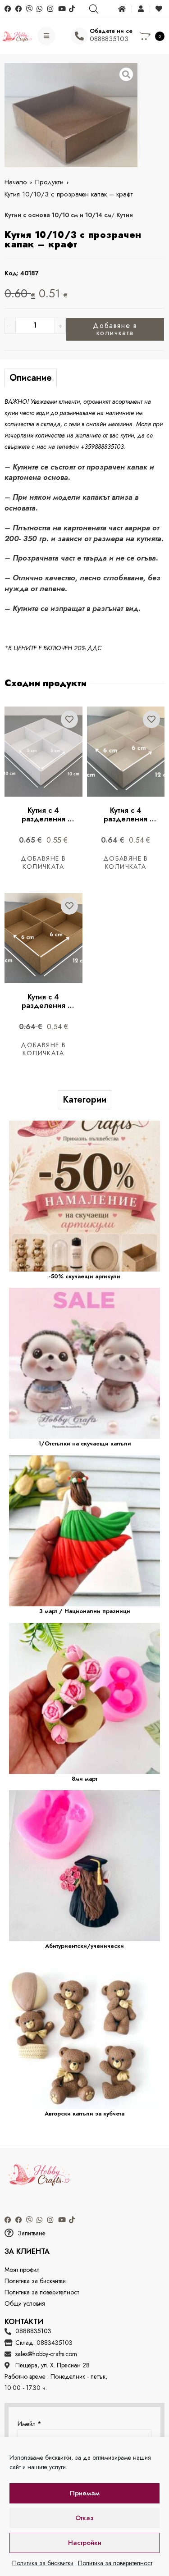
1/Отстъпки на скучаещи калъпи (85, 1443)
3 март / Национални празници (85, 1611)
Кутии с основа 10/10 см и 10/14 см (58, 215)
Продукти (49, 182)
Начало (16, 182)
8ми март (84, 1779)
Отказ (84, 2518)
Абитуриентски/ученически (84, 1946)
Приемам (85, 2493)
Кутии (125, 215)
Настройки (85, 2543)
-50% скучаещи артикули (84, 1276)
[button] (84, 2233)
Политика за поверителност (115, 2563)
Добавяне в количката (115, 329)
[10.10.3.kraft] (71, 115)
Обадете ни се (111, 31)
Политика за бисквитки (43, 2563)
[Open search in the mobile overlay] (93, 9)
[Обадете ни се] (79, 36)
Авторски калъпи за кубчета (84, 2113)
